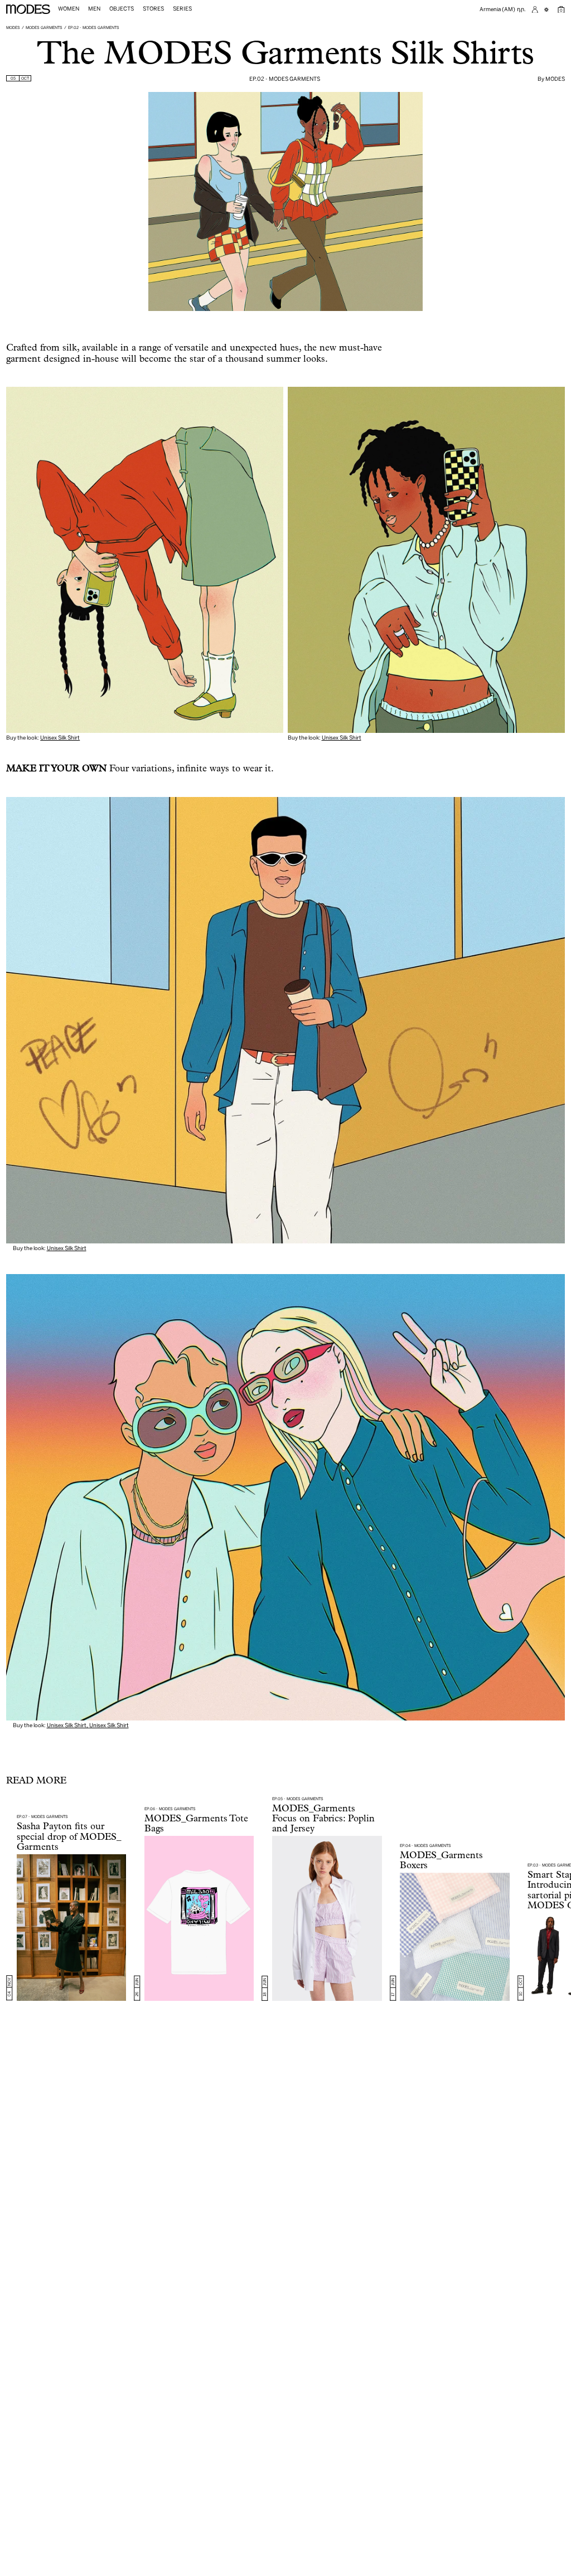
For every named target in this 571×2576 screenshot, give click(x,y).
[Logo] (28, 9)
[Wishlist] (548, 10)
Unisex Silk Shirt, (68, 1725)
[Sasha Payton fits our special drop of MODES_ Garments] (72, 1927)
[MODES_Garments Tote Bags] (199, 1918)
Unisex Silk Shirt (60, 737)
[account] (535, 10)
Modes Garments (44, 27)
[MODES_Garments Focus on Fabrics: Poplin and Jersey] (327, 1918)
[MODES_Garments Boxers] (455, 1936)
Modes (13, 27)
